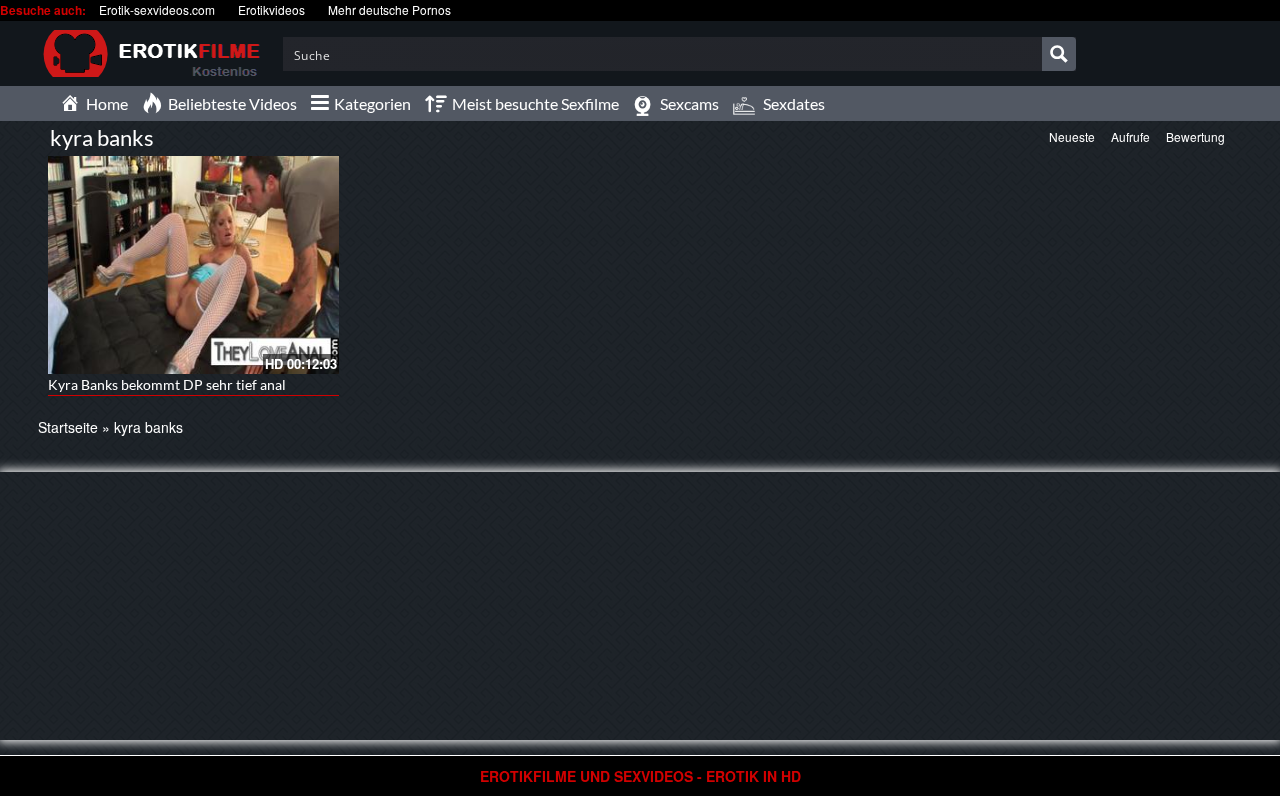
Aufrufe (1130, 136)
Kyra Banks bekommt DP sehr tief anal (167, 384)
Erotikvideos (271, 9)
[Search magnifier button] (1059, 54)
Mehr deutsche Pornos (389, 9)
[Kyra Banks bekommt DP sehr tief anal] (193, 265)
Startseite (68, 427)
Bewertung (1195, 136)
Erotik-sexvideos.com (157, 9)
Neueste (1072, 136)
